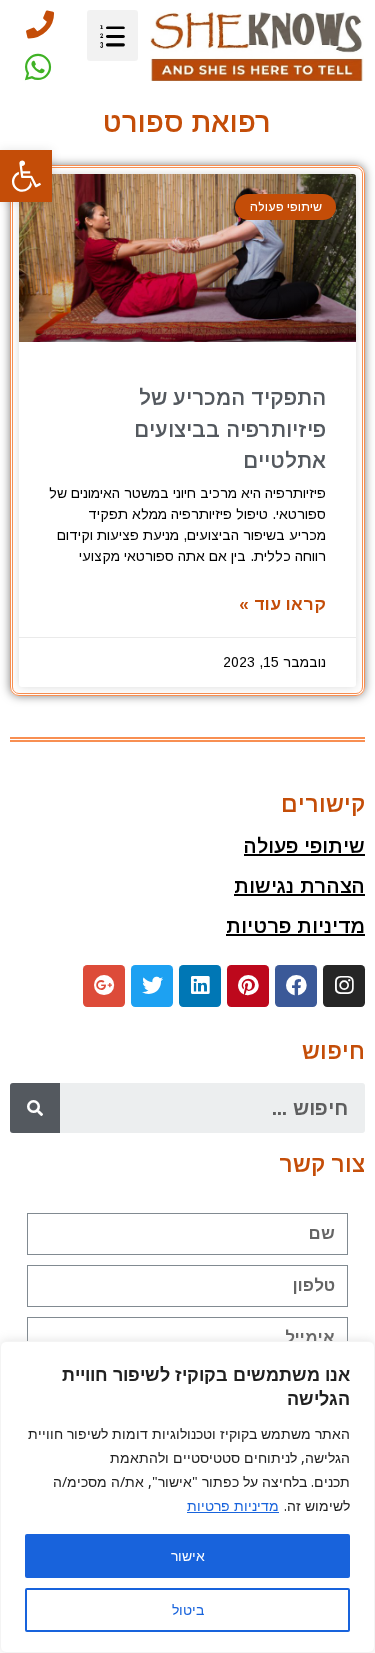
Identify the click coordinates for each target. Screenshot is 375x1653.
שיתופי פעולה (304, 846)
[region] (187, 1497)
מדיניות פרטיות (233, 1505)
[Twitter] (152, 986)
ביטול (188, 1609)
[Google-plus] (104, 986)
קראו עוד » (282, 604)
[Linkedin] (200, 986)
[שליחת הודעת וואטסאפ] (38, 67)
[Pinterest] (248, 986)
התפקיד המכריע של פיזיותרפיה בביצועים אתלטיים (230, 429)
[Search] (35, 1108)
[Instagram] (344, 986)
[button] (26, 176)
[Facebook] (296, 986)
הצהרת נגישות (299, 886)
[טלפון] (40, 25)
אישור (188, 1555)
